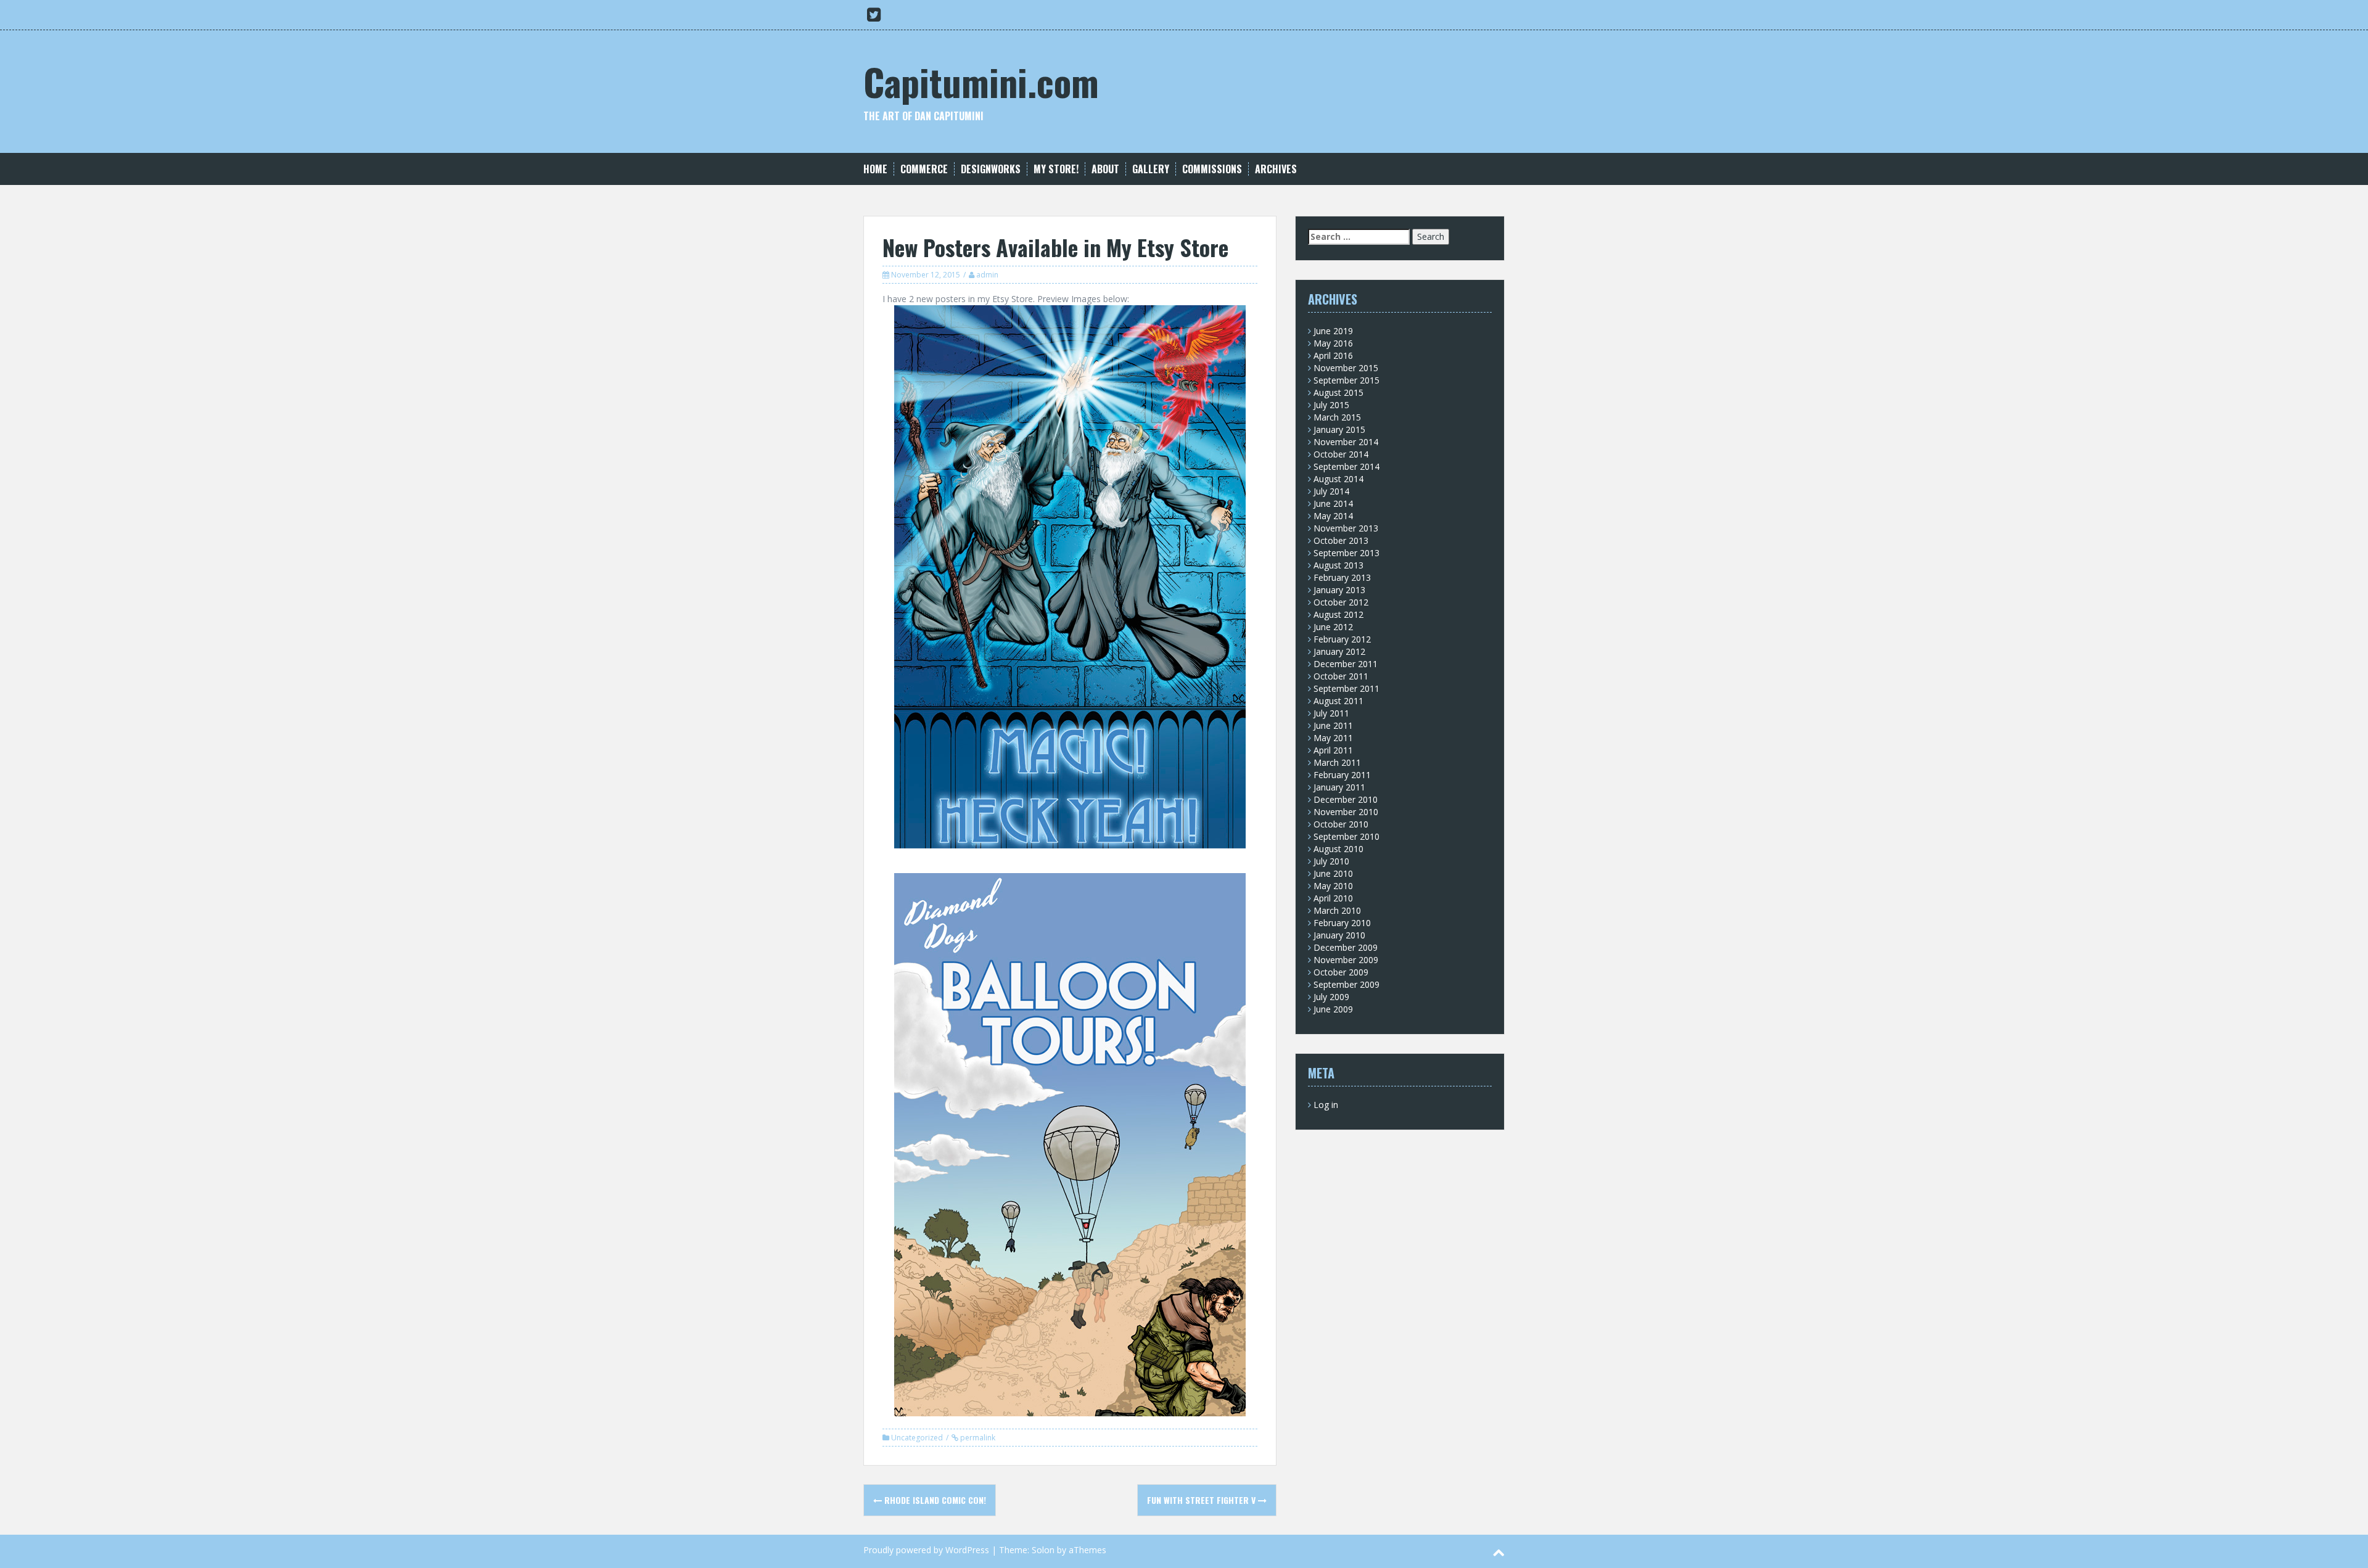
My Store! (1056, 169)
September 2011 (1346, 688)
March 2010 (1337, 910)
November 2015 (1346, 368)
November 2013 (1346, 528)
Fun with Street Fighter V (1202, 1500)
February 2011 (1342, 775)
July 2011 (1331, 713)
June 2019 (1333, 331)
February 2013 (1342, 577)
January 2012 (1339, 651)
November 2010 (1346, 812)
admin (987, 275)
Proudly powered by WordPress (926, 1550)
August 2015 (1338, 392)
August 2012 (1338, 614)
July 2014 (1331, 491)
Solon (1043, 1550)
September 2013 (1346, 553)
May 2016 (1333, 343)
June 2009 (1333, 1009)
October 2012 (1341, 602)
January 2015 (1339, 429)
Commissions (1212, 169)
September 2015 (1346, 380)
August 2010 (1338, 849)
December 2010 (1346, 799)
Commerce (924, 169)
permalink (977, 1438)
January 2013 (1339, 590)
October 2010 (1341, 824)
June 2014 (1333, 503)
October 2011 (1341, 676)
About (1105, 169)
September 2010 (1346, 836)
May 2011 (1333, 738)
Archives (1276, 169)
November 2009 (1346, 960)
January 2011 (1339, 787)
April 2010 (1333, 898)
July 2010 (1331, 861)
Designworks (991, 169)
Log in (1326, 1105)
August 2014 (1338, 479)
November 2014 (1346, 442)
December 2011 (1346, 664)
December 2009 (1346, 947)
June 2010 (1333, 873)
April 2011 (1333, 750)
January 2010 (1339, 935)
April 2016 (1333, 355)
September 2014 (1346, 466)
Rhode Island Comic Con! (934, 1500)
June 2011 (1333, 725)
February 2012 (1342, 639)
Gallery (1151, 169)
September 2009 (1346, 984)
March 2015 (1337, 417)
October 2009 (1341, 972)
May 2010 (1333, 886)
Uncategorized (917, 1438)
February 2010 (1342, 923)
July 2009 (1331, 997)
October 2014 (1341, 454)
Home (875, 169)
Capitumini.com (981, 81)
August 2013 (1338, 565)
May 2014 (1333, 516)
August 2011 (1338, 701)
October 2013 (1341, 540)
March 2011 (1337, 762)
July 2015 (1331, 405)
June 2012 (1333, 627)
